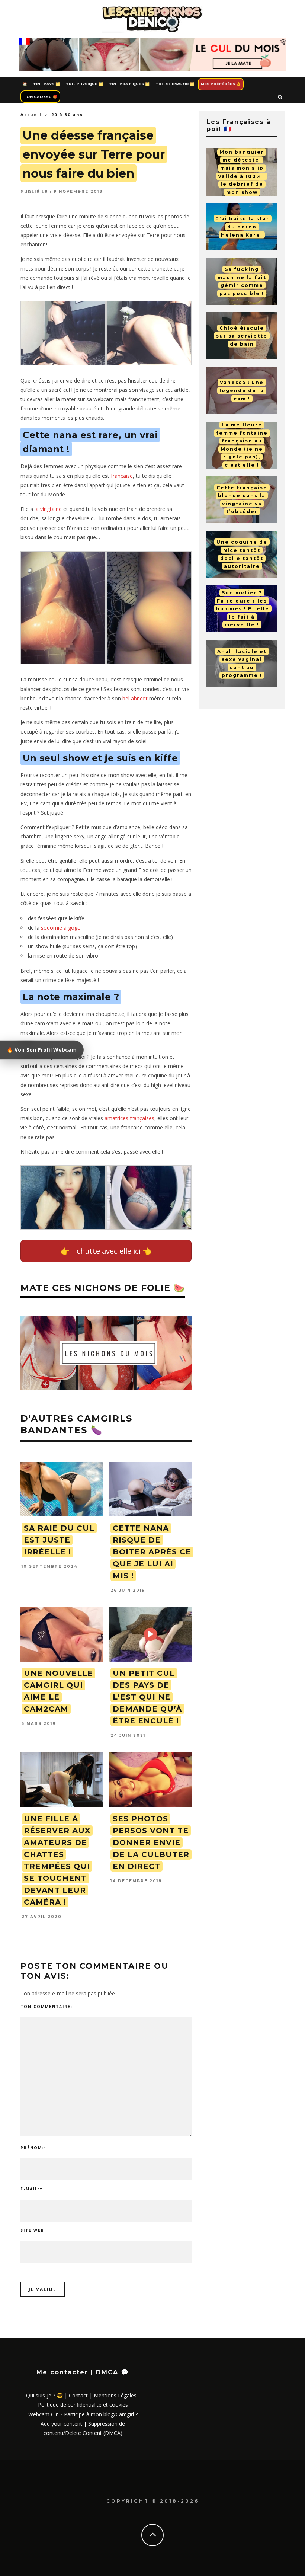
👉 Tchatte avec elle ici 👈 (106, 1251)
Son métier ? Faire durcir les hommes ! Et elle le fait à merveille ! (243, 609)
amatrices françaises (129, 1118)
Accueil (31, 114)
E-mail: (31, 2189)
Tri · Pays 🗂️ (46, 84)
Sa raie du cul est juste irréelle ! (59, 1540)
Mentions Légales (115, 2395)
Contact (78, 2395)
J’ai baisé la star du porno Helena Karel (243, 227)
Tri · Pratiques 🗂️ (129, 84)
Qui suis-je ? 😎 (44, 2395)
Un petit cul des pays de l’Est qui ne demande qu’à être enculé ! (147, 1697)
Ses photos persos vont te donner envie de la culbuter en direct (151, 1842)
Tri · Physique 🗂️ (84, 84)
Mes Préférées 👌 (221, 84)
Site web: (33, 2230)
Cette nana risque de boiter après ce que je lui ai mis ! (152, 1552)
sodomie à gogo (61, 928)
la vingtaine (48, 509)
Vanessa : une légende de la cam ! (242, 390)
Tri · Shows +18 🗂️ (175, 84)
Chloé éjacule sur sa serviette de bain (242, 336)
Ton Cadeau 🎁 (40, 97)
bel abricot (135, 698)
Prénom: (33, 2148)
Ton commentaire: (46, 2007)
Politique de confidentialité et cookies (83, 2405)
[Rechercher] (280, 97)
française (122, 476)
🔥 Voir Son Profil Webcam (42, 1050)
